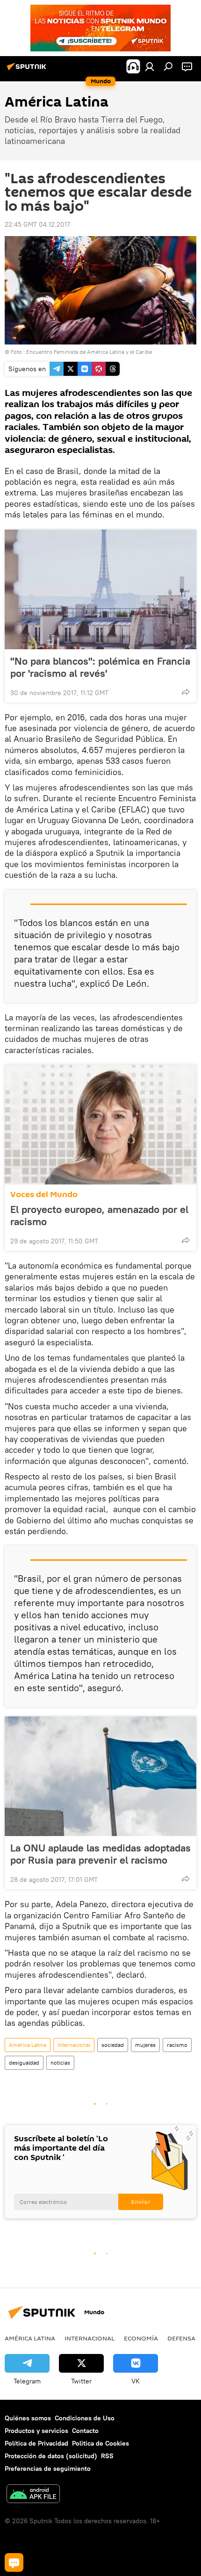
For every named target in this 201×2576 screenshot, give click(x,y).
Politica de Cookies (100, 2443)
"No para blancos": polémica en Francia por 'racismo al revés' (100, 667)
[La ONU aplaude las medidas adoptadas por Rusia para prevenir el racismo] (100, 1776)
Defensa (181, 2338)
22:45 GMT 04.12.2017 (37, 224)
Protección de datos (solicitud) (51, 2456)
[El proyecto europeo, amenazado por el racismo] (100, 1125)
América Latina (28, 2045)
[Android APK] (33, 2495)
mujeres (145, 2045)
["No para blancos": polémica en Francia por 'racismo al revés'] (100, 589)
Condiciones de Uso (85, 2418)
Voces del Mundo (44, 1195)
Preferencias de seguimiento (48, 2468)
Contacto (85, 2431)
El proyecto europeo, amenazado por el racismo (99, 1215)
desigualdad (24, 2063)
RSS (107, 2456)
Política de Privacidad (36, 2443)
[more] (186, 692)
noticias (60, 2063)
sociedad (113, 2045)
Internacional (74, 2045)
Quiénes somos (28, 2418)
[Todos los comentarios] (14, 2562)
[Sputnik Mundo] (28, 70)
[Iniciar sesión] (150, 66)
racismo (177, 2045)
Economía (141, 2338)
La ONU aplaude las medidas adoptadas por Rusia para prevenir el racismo (100, 1854)
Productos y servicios (36, 2431)
